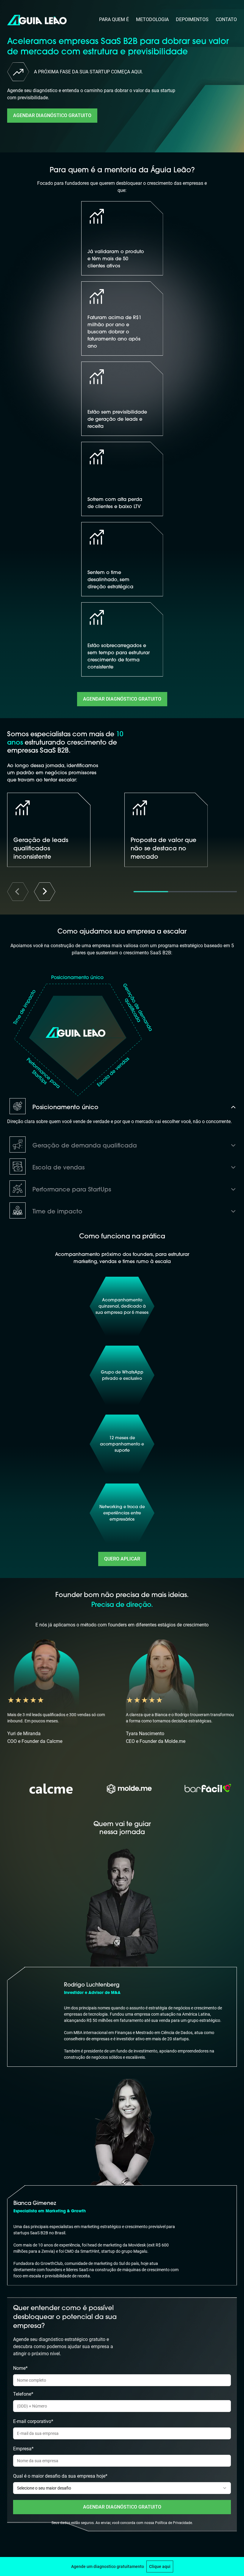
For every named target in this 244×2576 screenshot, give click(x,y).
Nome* (20, 2368)
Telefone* (23, 2394)
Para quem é (114, 19)
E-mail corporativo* (33, 2421)
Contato (226, 19)
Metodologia (152, 19)
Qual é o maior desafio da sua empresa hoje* (60, 2476)
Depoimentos (192, 19)
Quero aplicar (122, 1559)
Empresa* (23, 2449)
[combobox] (122, 2488)
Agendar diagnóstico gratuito (52, 115)
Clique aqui (160, 2566)
